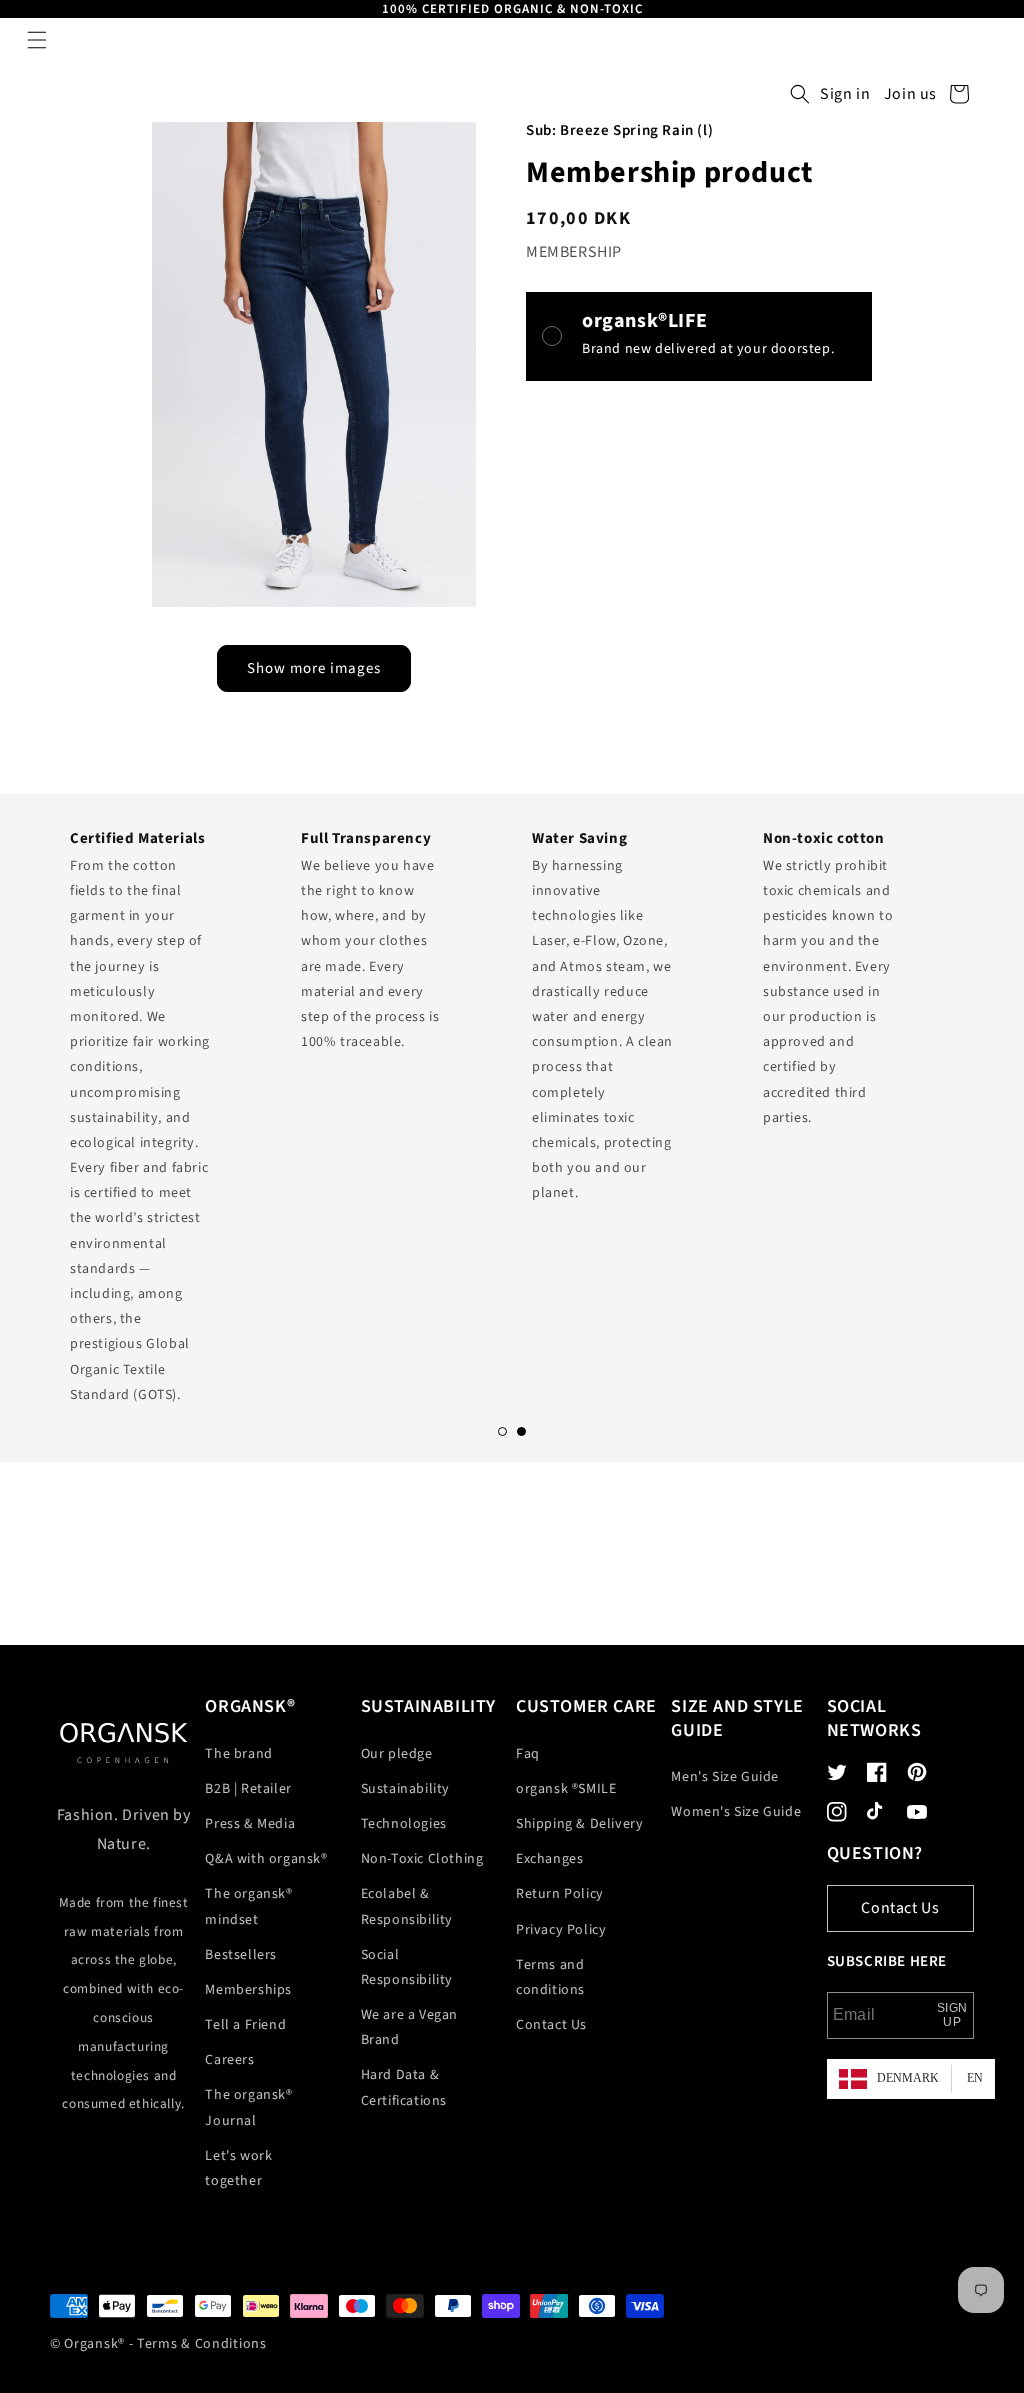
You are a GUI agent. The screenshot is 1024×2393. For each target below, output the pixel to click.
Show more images (314, 668)
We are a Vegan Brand (409, 2027)
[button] (37, 40)
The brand (238, 1754)
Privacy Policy (561, 1930)
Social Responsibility (407, 1967)
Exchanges (549, 1859)
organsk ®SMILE (566, 1789)
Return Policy (560, 1894)
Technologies (404, 1824)
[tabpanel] (165, 1111)
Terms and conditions (550, 1977)
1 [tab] (502, 1431)
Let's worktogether (238, 2168)
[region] (512, 9)
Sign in (845, 94)
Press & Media (250, 1824)
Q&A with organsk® (266, 1859)
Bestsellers (241, 1955)
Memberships (248, 1990)
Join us (910, 94)
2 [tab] (521, 1431)
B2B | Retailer (248, 1789)
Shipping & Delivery (579, 1824)
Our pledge (397, 1754)
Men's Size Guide (725, 1777)
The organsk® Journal (248, 2107)
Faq (528, 1754)
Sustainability (405, 1789)
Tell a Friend (245, 2025)
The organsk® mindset (248, 1906)
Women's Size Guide (736, 1812)
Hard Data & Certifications (404, 2087)
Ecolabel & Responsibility (407, 1906)
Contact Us (551, 2025)
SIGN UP (952, 2015)
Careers (229, 2060)
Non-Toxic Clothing (422, 1859)
